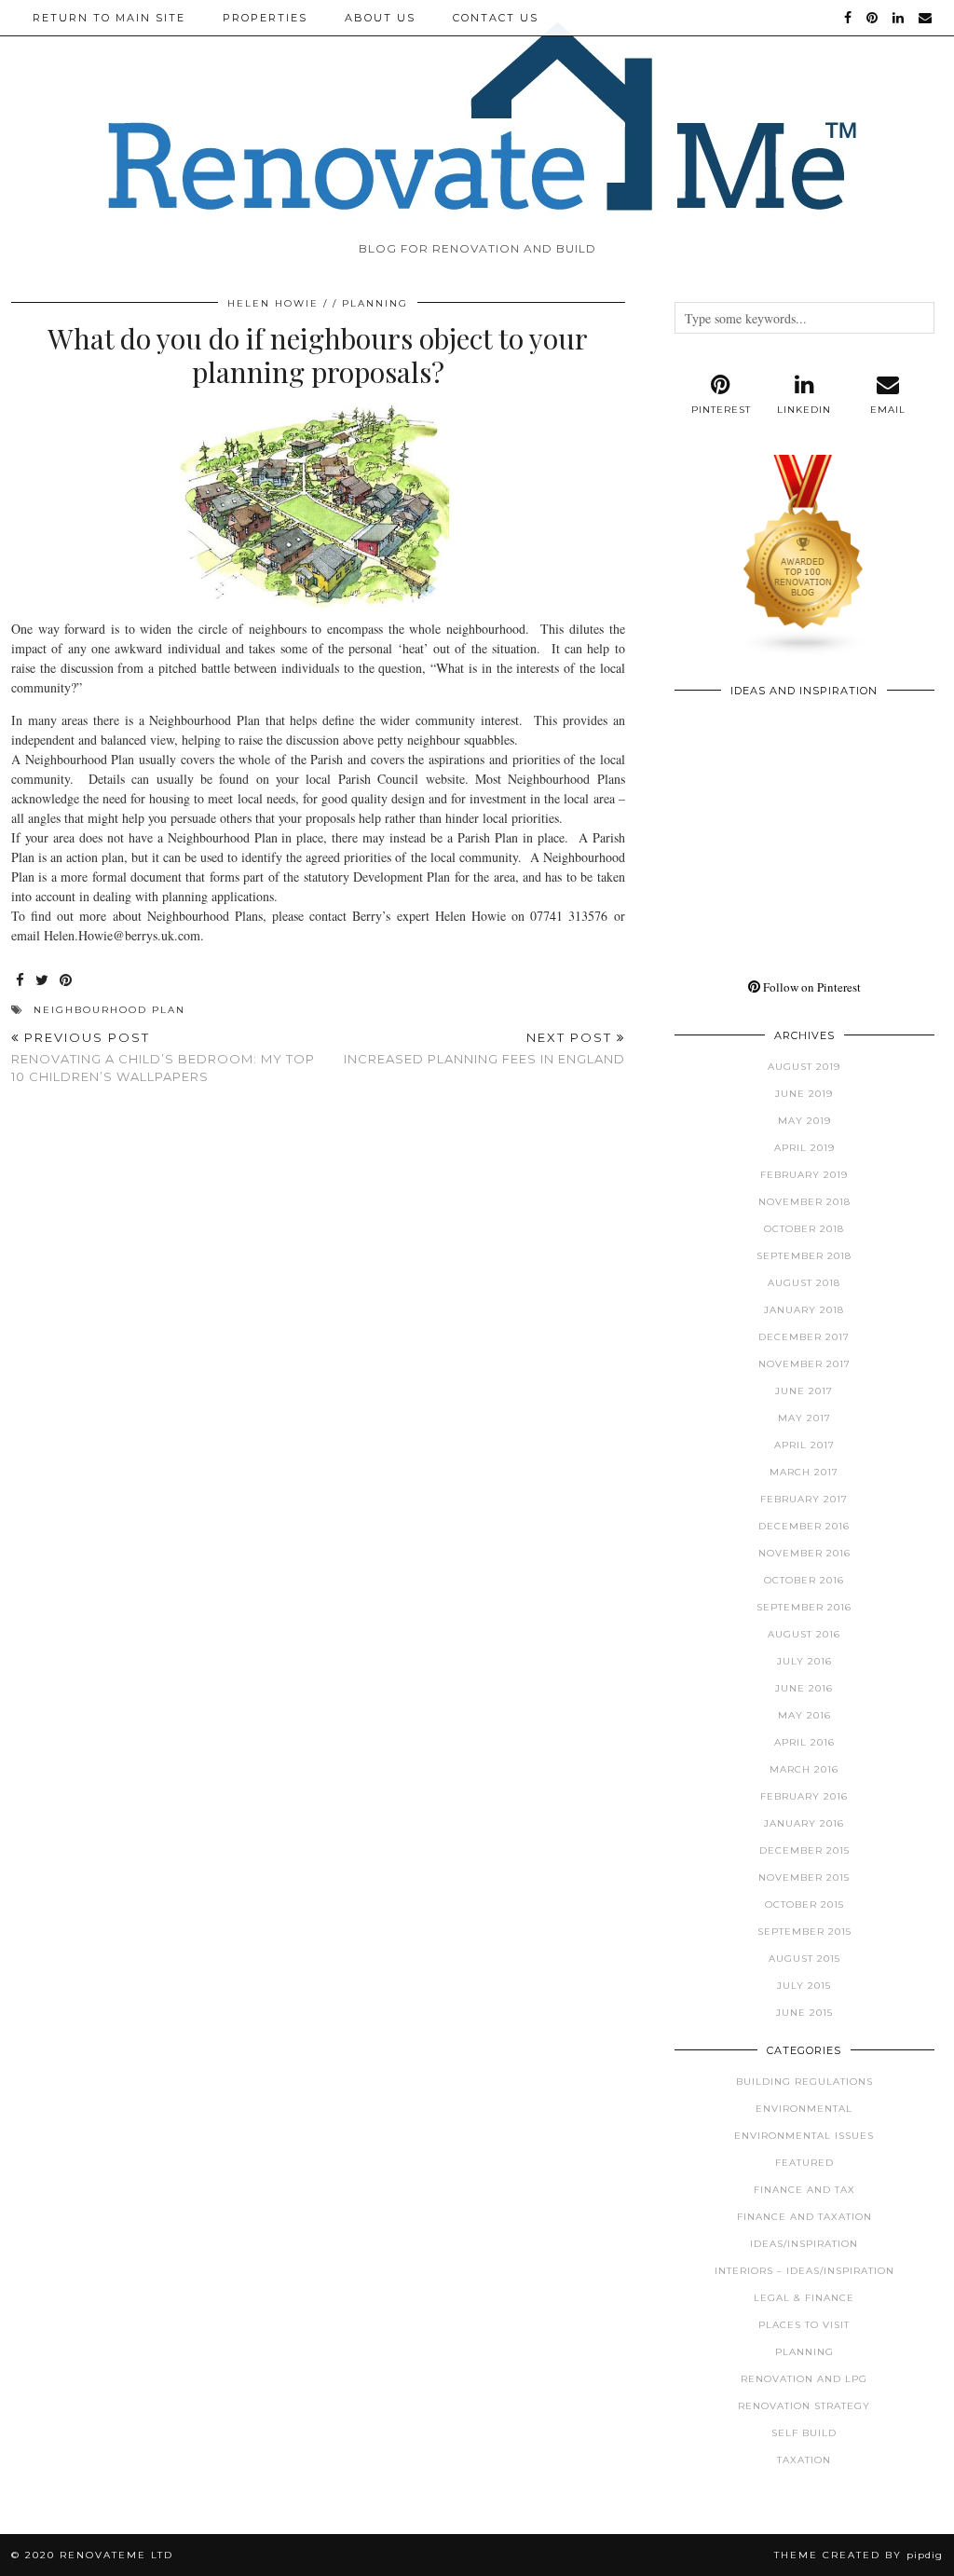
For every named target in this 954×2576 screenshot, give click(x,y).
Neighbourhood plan (109, 1010)
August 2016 (804, 1634)
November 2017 (804, 1364)
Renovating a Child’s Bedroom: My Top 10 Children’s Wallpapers (163, 1057)
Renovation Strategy (804, 2406)
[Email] (926, 18)
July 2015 (804, 1986)
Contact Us (496, 18)
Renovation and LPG (804, 2379)
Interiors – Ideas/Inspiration (804, 2271)
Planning (375, 303)
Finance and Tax (804, 2190)
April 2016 (804, 1742)
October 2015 (804, 1905)
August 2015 (804, 1959)
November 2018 (804, 1202)
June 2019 (804, 1094)
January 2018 (804, 1310)
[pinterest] (873, 18)
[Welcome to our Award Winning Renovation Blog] (804, 651)
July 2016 (804, 1661)
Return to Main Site (109, 18)
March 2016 (804, 1769)
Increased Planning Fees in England (484, 1048)
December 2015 (804, 1850)
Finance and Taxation (804, 2217)
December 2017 (804, 1337)
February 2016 (804, 1796)
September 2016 (804, 1607)
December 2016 (804, 1526)
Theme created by (859, 2555)
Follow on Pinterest (811, 987)
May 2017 (804, 1418)
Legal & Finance (804, 2298)
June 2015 (804, 2013)
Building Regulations (804, 2082)
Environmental (804, 2109)
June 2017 (804, 1391)
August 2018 (804, 1283)
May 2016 (804, 1715)
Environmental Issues (804, 2136)
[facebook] (849, 18)
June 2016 (804, 1688)
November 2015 (804, 1877)
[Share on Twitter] (43, 981)
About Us (380, 18)
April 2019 (804, 1148)
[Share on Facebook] (21, 981)
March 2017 (804, 1472)
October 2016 (804, 1580)
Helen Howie (273, 303)
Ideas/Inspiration (804, 2244)
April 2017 (804, 1445)
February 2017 (804, 1499)
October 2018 (804, 1229)
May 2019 (804, 1121)
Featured (804, 2163)
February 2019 (804, 1175)
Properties (265, 18)
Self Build (804, 2433)
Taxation (804, 2460)
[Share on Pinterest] (67, 981)
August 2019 (804, 1067)
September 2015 (804, 1932)
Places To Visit (804, 2325)
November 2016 (804, 1553)
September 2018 (804, 1256)
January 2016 (804, 1823)
